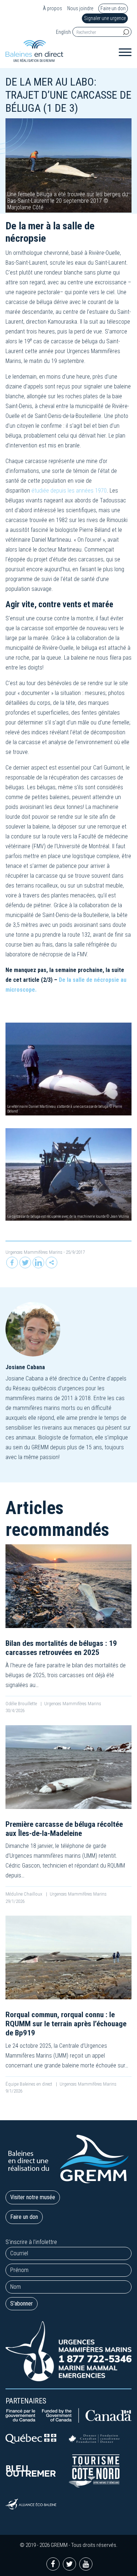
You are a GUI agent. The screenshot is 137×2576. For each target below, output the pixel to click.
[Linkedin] (38, 1263)
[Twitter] (25, 1263)
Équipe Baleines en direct (29, 2084)
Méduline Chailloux (24, 1894)
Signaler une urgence (105, 18)
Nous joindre (80, 9)
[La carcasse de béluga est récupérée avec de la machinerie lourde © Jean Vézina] (68, 1174)
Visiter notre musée (33, 2197)
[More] (52, 1263)
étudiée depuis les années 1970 (69, 491)
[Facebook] (12, 1263)
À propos (52, 9)
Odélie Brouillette (22, 1704)
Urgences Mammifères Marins (34, 1252)
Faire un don (113, 8)
